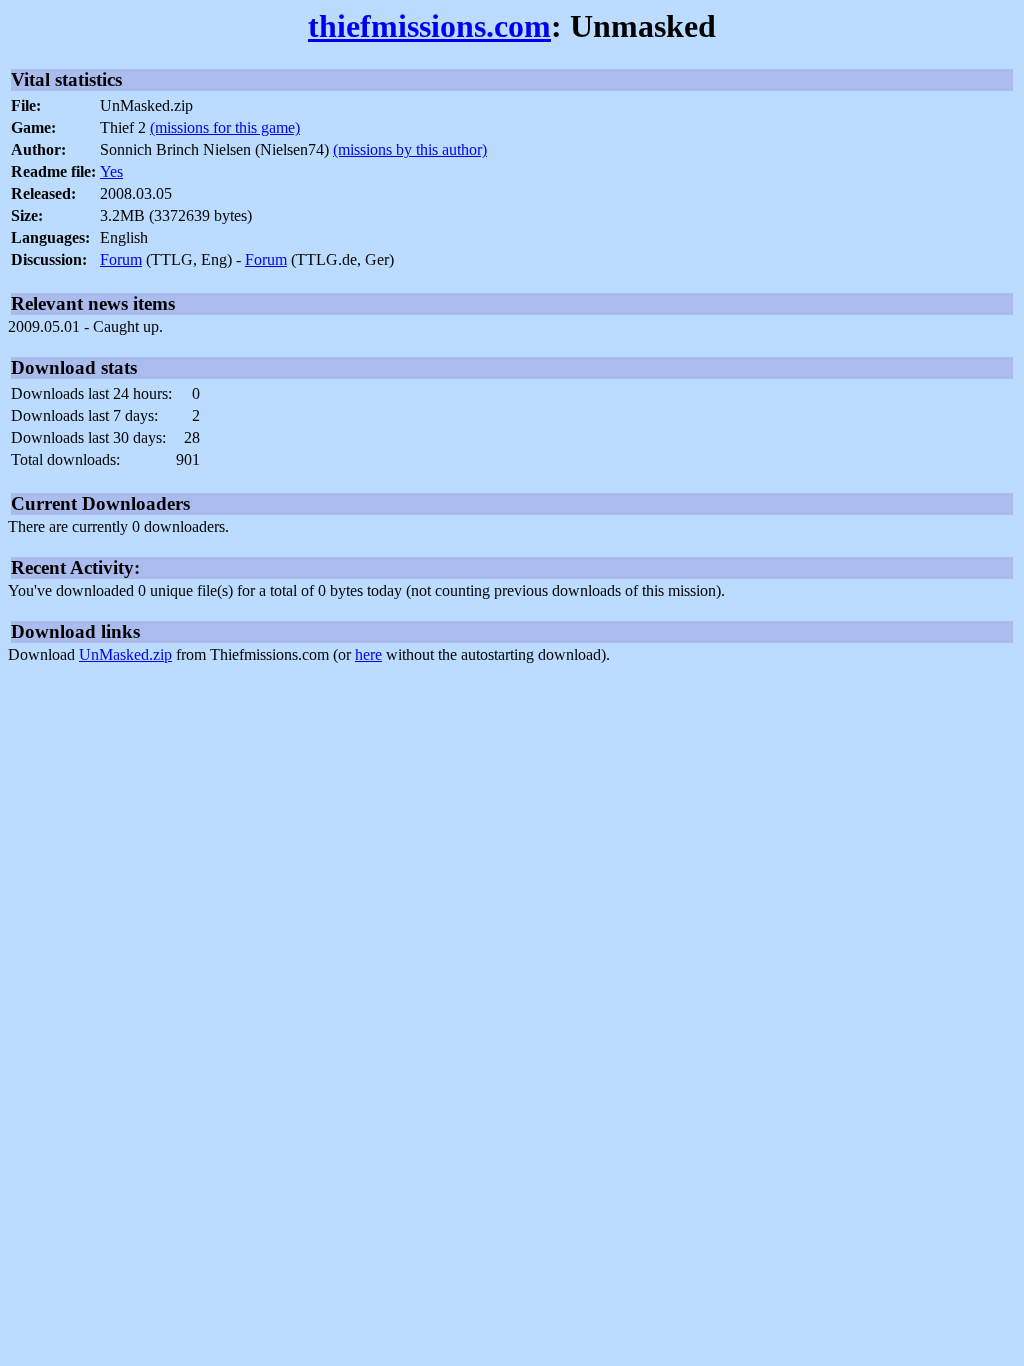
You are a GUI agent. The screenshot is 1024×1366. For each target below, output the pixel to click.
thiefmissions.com (429, 26)
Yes (111, 171)
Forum (121, 259)
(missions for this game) (225, 127)
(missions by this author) (410, 149)
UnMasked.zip (125, 654)
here (368, 654)
